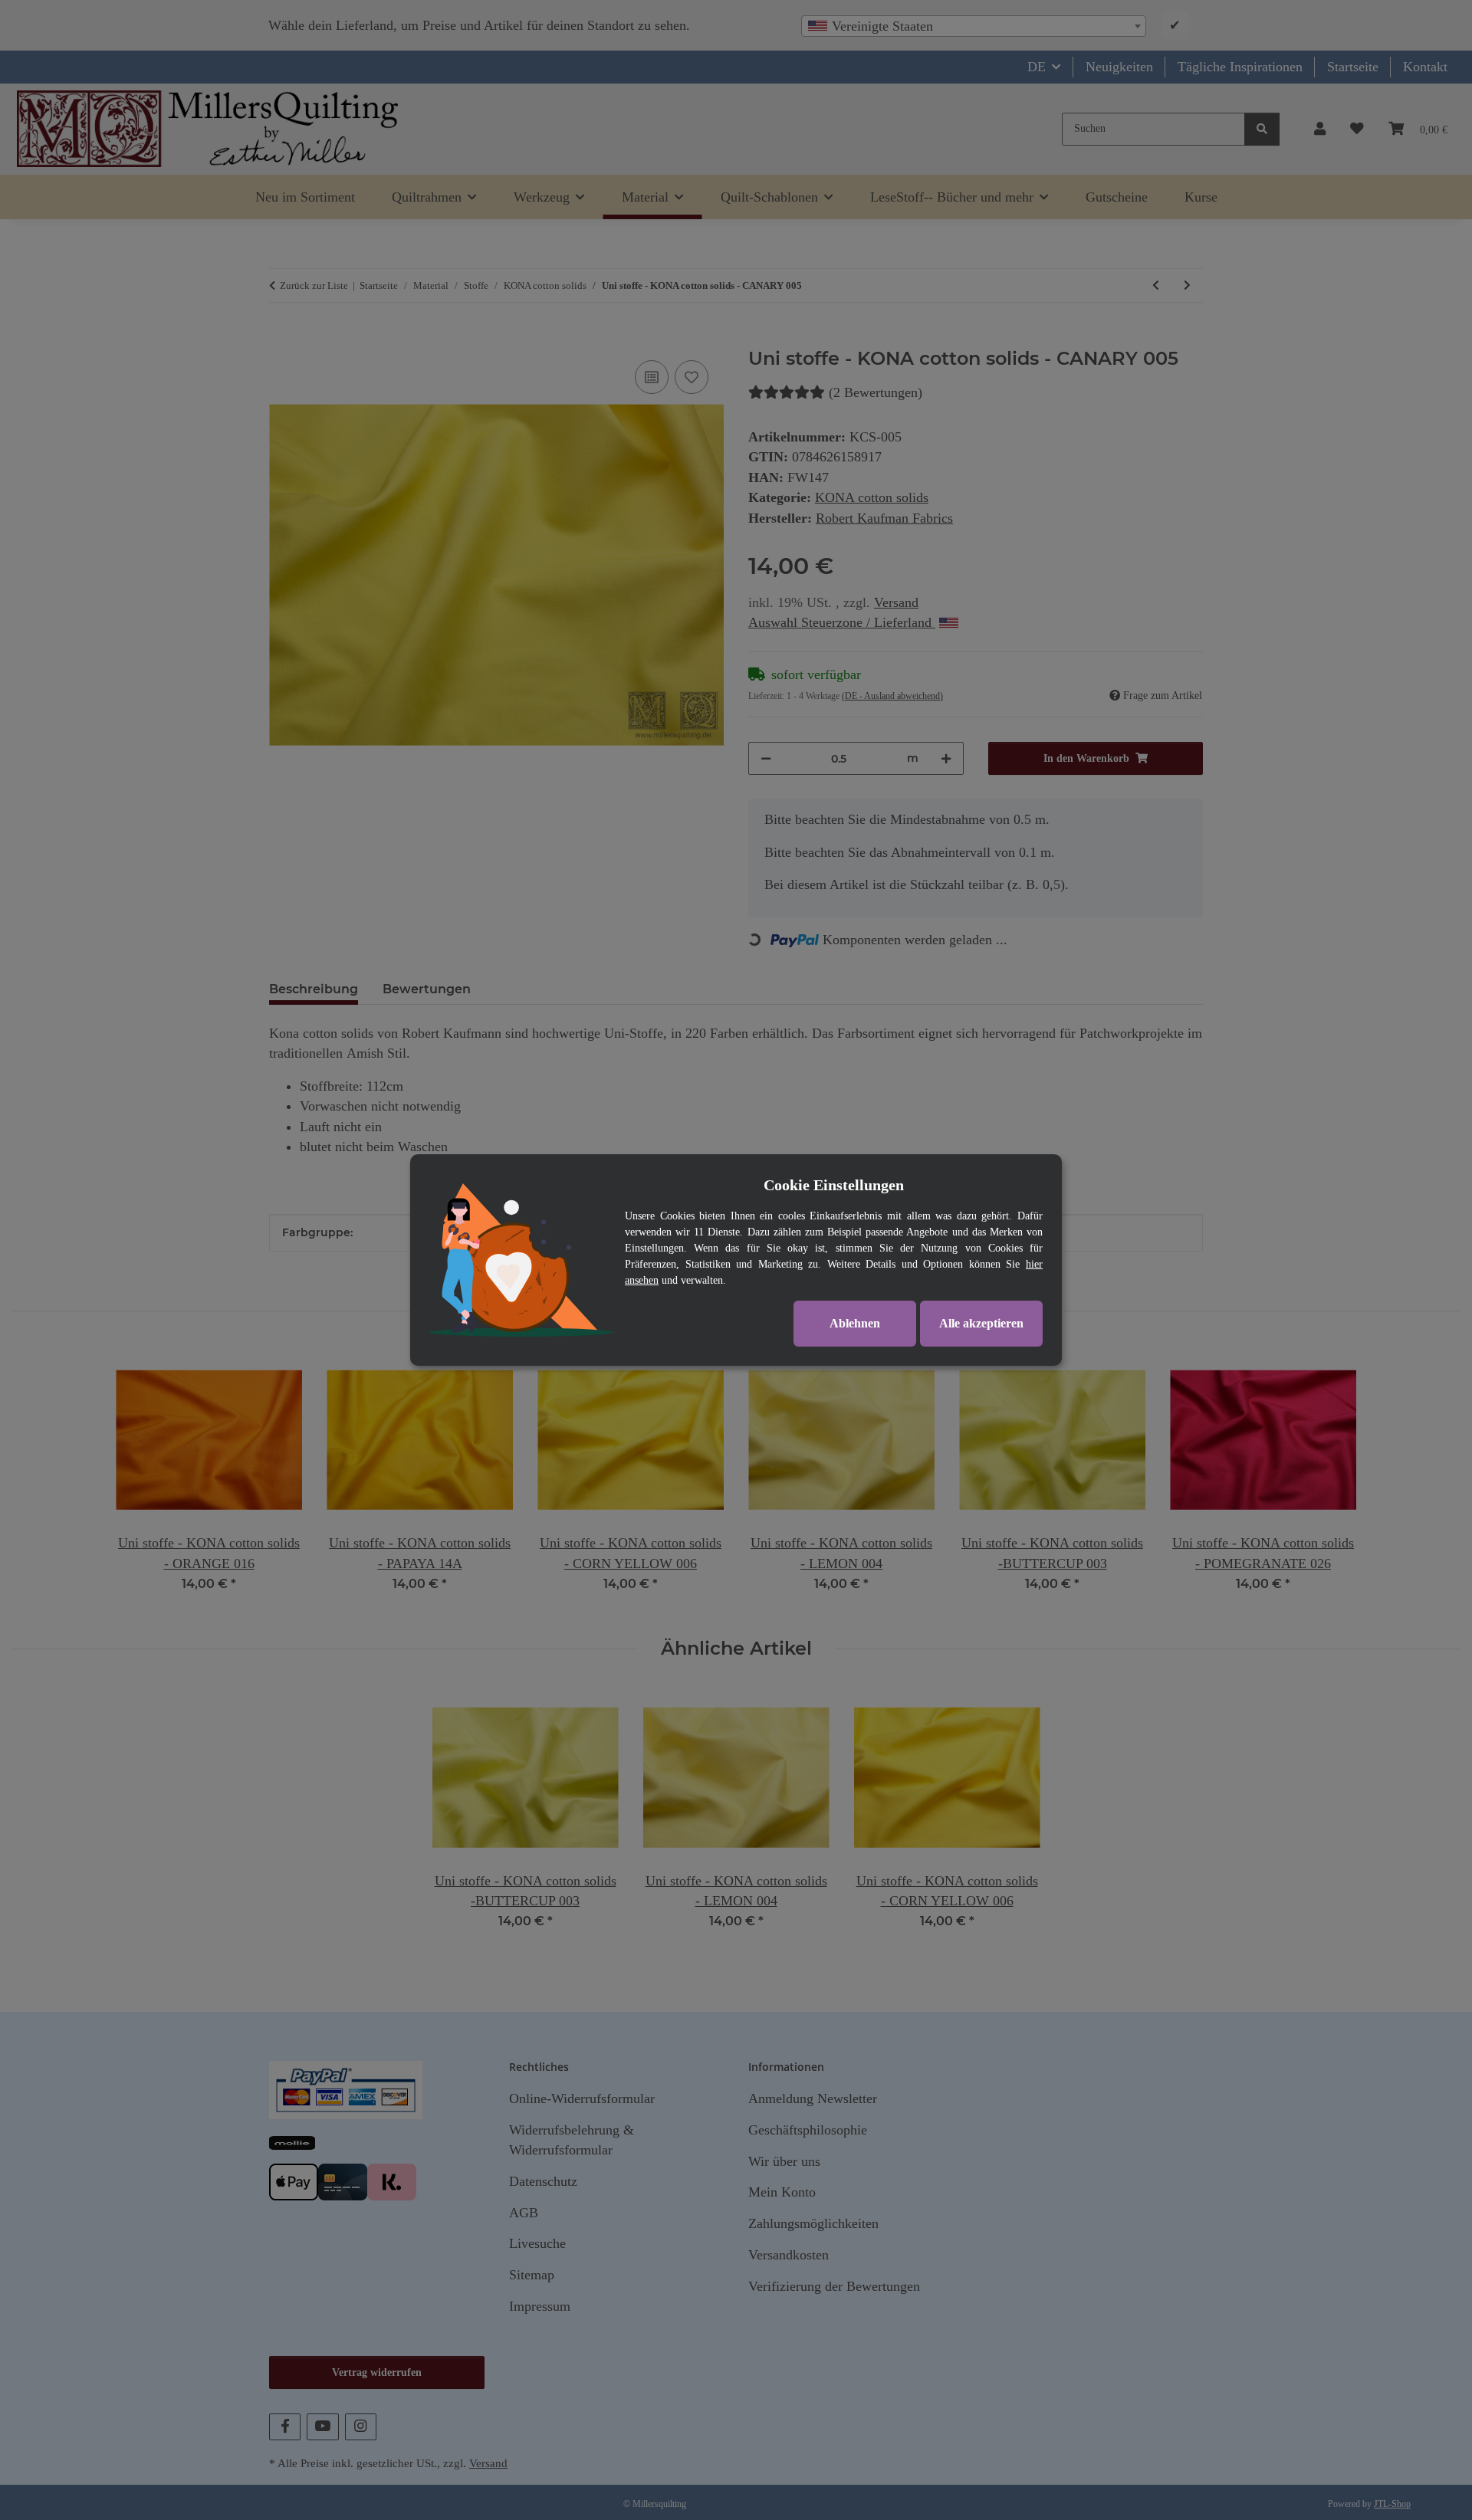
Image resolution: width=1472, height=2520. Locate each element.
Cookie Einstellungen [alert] (834, 1185)
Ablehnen (855, 1323)
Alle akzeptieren (981, 1323)
